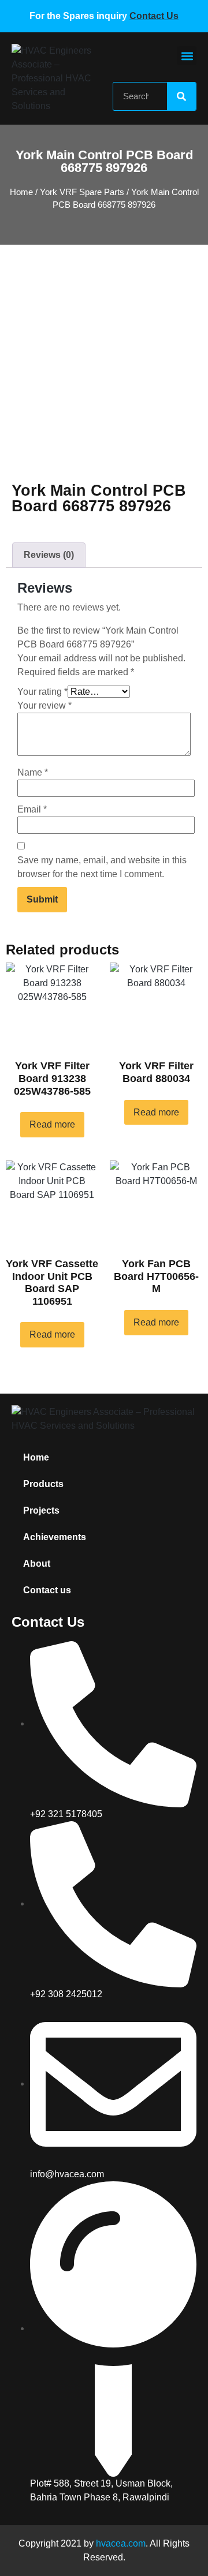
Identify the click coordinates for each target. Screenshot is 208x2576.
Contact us (47, 1590)
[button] (187, 56)
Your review (44, 705)
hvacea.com (121, 2543)
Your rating (42, 692)
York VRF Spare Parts (82, 192)
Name (33, 772)
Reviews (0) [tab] (49, 555)
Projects (41, 1510)
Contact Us (154, 16)
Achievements (55, 1537)
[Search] (181, 96)
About (37, 1564)
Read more (52, 1124)
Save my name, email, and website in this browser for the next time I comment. (102, 867)
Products (43, 1484)
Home (21, 192)
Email (32, 809)
